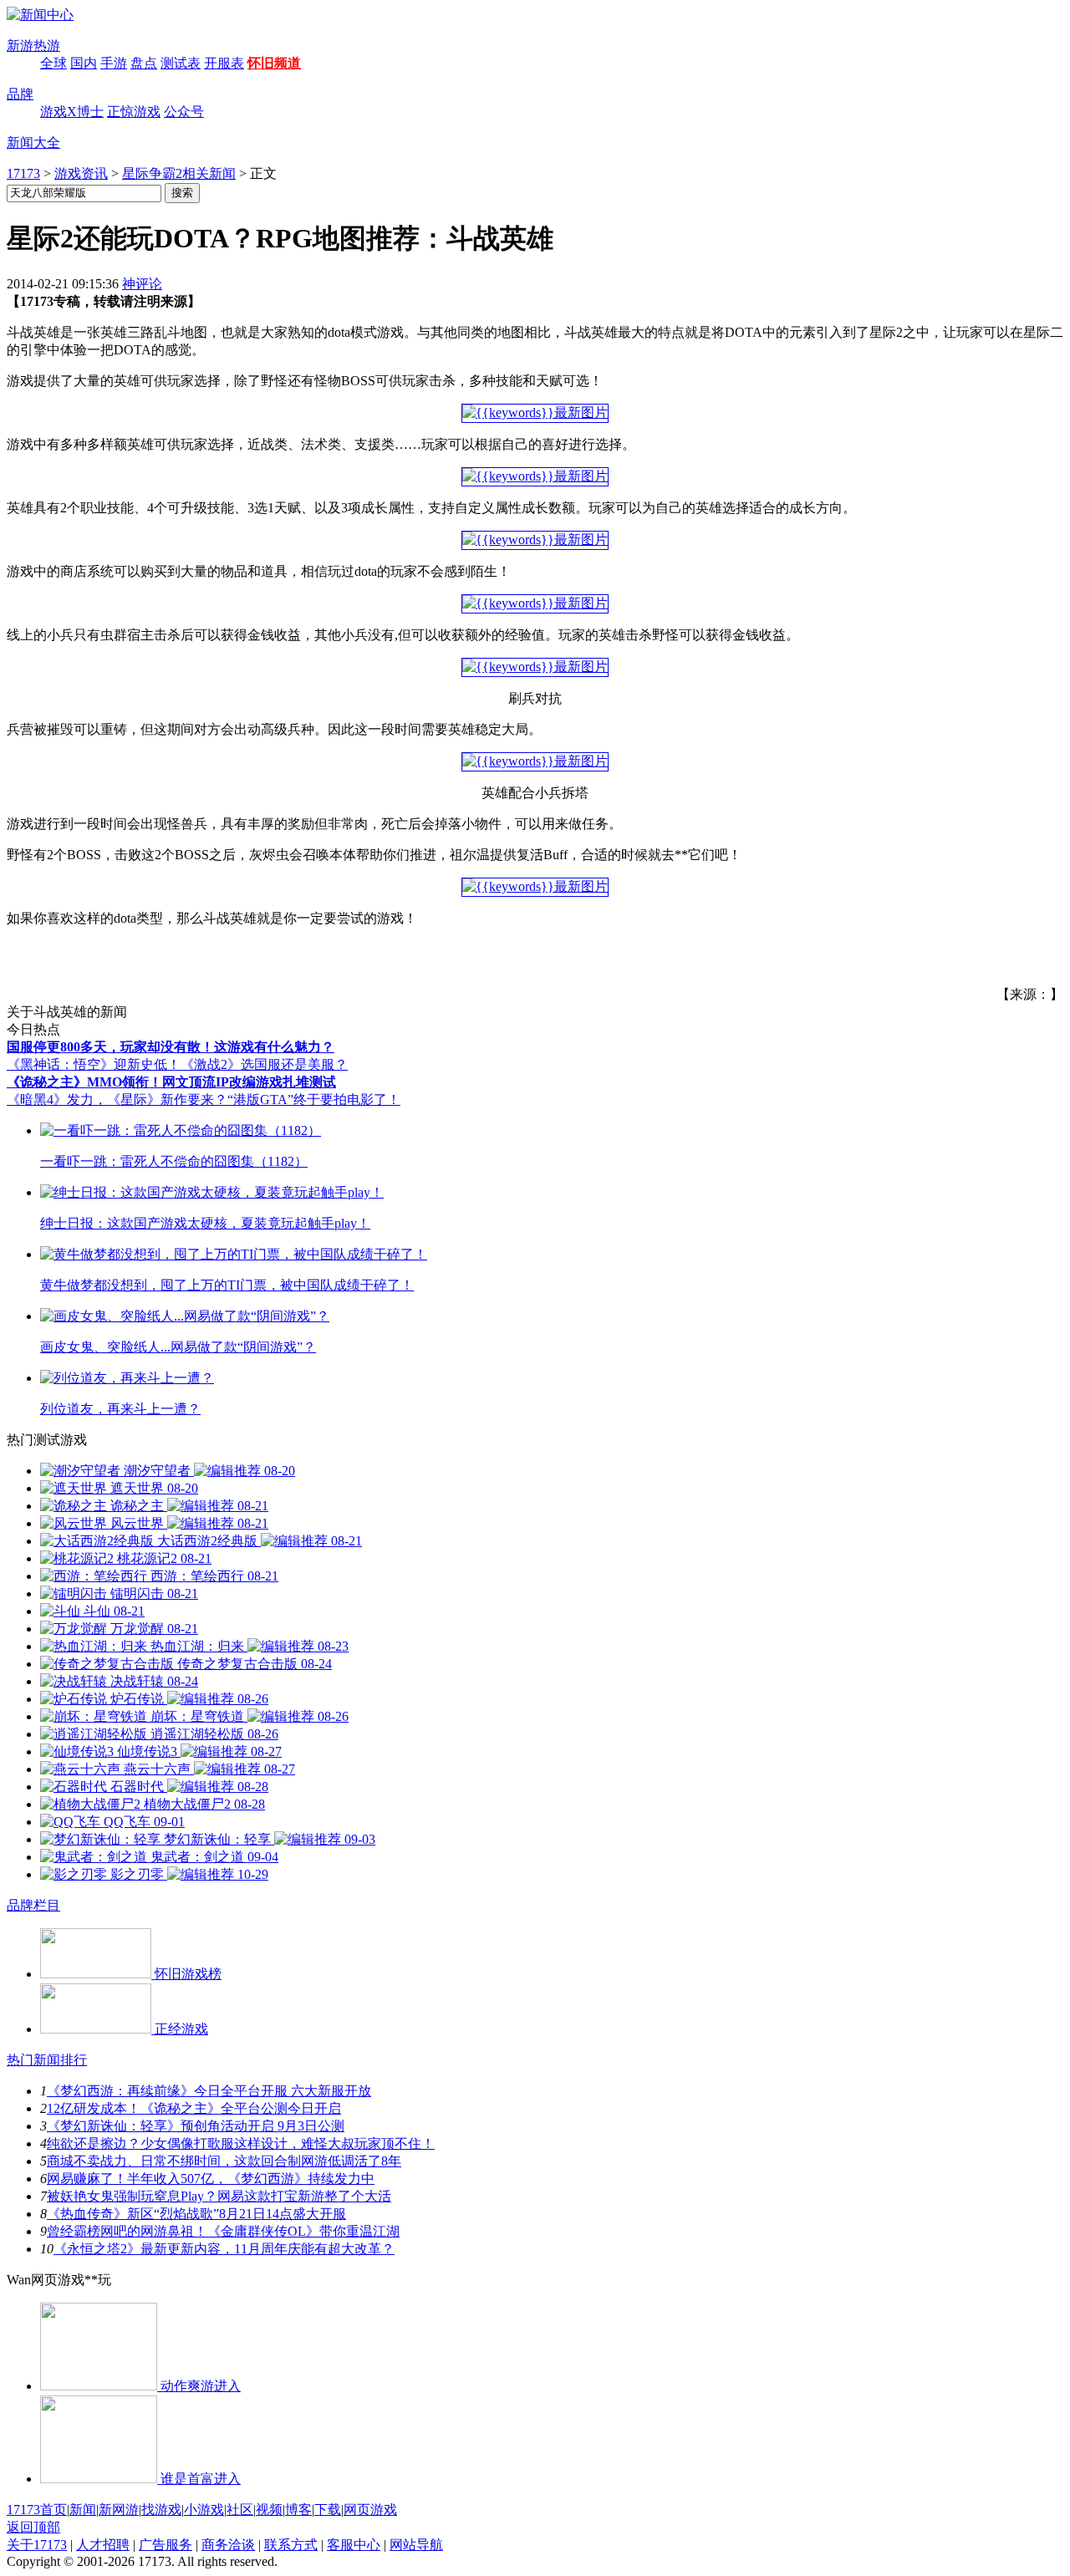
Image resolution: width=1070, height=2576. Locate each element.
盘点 (144, 63)
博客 (298, 2510)
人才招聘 (103, 2545)
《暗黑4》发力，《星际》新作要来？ (117, 1100)
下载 (328, 2510)
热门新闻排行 (47, 2060)
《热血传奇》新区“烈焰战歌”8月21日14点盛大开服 (196, 2214)
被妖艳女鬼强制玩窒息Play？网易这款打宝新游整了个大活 (219, 2196)
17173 (23, 173)
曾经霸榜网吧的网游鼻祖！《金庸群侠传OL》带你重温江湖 (223, 2231)
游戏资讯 (81, 173)
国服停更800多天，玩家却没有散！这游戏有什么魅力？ (171, 1047)
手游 (114, 63)
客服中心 (354, 2545)
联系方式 (291, 2545)
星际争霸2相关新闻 (179, 173)
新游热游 (33, 46)
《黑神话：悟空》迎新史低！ (94, 1064)
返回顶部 (33, 2527)
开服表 (224, 63)
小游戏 (204, 2510)
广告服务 (166, 2545)
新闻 (83, 2510)
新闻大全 (33, 143)
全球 (53, 63)
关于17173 (37, 2545)
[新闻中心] (40, 15)
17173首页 (37, 2510)
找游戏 (161, 2510)
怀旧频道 (274, 63)
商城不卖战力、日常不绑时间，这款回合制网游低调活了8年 (224, 2161)
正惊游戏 (134, 112)
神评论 (142, 284)
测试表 (181, 63)
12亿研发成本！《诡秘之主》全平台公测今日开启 (194, 2108)
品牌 (20, 94)
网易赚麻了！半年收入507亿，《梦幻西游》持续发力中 (211, 2179)
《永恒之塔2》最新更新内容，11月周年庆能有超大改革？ (224, 2249)
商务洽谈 (228, 2545)
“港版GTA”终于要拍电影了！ (314, 1100)
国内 (84, 63)
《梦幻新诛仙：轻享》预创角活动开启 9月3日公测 (196, 2126)
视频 (269, 2510)
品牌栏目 (33, 1905)
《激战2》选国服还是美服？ (264, 1064)
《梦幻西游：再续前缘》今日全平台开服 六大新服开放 (209, 2091)
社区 (240, 2510)
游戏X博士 (72, 112)
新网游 (119, 2510)
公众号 (184, 112)
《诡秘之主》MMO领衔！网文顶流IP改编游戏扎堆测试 (171, 1082)
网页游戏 (370, 2510)
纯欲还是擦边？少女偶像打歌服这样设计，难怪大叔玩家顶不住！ (241, 2143)
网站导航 (416, 2545)
